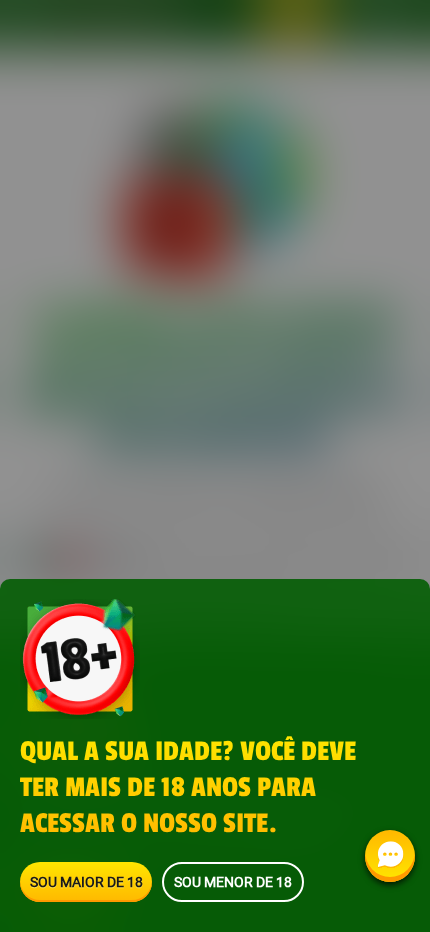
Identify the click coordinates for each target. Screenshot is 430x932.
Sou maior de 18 (86, 881)
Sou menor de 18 (233, 881)
